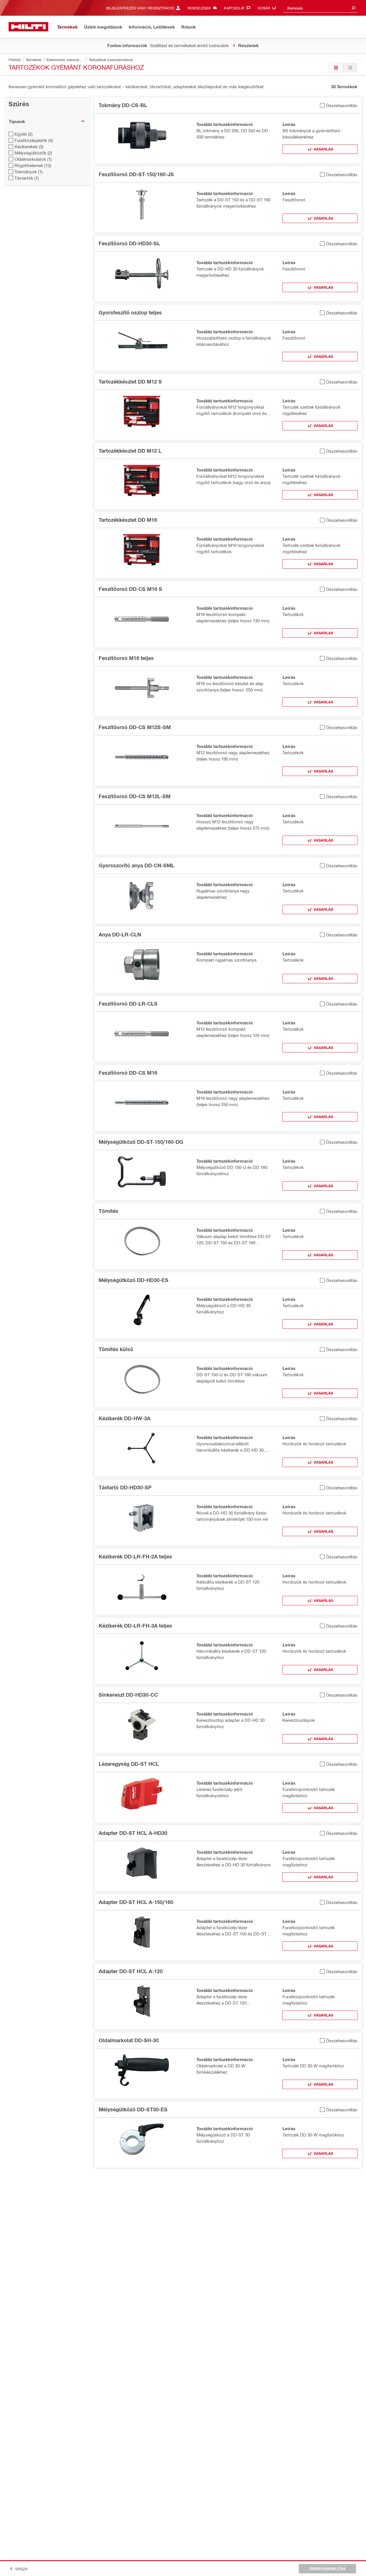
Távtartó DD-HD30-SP (125, 1487)
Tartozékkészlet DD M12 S (130, 382)
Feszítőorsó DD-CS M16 (128, 1073)
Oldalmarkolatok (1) (33, 159)
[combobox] (320, 8)
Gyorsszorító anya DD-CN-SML (137, 865)
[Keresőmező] (353, 8)
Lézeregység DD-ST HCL (129, 1764)
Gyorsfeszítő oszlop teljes (130, 312)
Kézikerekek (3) (29, 147)
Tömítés (109, 1211)
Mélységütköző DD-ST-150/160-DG (141, 1142)
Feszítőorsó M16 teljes (126, 658)
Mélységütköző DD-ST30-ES (133, 2109)
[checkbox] (339, 105)
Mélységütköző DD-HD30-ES (134, 1280)
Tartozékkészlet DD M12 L (130, 451)
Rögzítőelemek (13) (33, 165)
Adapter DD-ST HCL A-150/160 (136, 1902)
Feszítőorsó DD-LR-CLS (128, 1004)
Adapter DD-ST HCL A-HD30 (133, 1833)
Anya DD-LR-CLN (120, 934)
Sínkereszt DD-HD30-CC (128, 1695)
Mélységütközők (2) (33, 153)
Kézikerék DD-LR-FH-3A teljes (135, 1626)
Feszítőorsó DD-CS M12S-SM (135, 727)
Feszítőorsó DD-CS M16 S (130, 589)
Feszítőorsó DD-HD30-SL (129, 243)
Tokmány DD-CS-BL (123, 105)
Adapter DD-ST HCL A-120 (131, 1971)
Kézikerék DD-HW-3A (125, 1418)
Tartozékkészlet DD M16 (128, 520)
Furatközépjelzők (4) (34, 140)
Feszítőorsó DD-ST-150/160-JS (136, 174)
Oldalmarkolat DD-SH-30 (129, 2040)
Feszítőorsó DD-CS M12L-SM (135, 796)
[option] (336, 68)
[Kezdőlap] (28, 27)
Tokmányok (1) (29, 172)
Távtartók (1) (27, 178)
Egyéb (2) (24, 134)
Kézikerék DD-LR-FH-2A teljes (135, 1556)
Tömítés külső (116, 1349)
